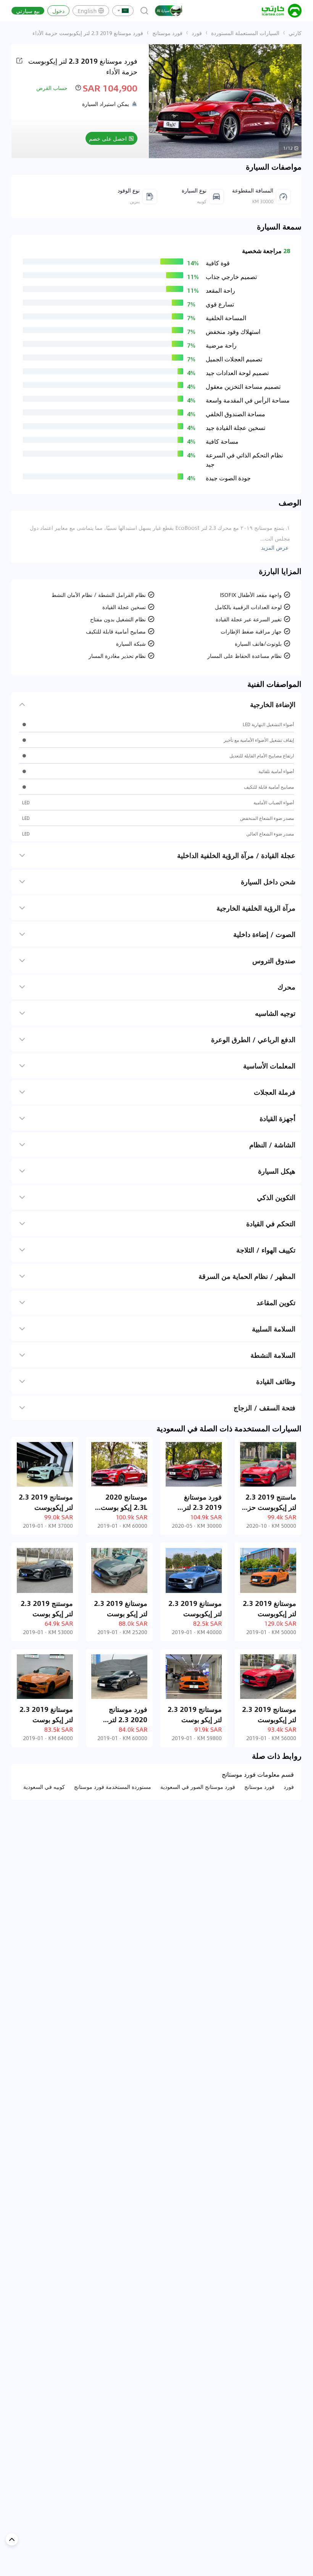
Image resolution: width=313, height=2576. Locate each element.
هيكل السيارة (277, 1171)
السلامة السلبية (274, 1329)
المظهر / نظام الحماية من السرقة (247, 1276)
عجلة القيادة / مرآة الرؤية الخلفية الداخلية (236, 855)
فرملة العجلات (275, 1092)
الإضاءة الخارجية (273, 704)
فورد (197, 33)
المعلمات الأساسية (269, 1066)
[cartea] (282, 11)
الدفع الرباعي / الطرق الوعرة (253, 1039)
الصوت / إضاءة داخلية (264, 934)
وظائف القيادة (276, 1381)
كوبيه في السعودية (44, 1787)
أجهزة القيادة (278, 1118)
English (87, 11)
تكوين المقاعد (276, 1302)
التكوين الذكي (276, 1197)
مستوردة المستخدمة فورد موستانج (113, 1787)
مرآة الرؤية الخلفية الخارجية (256, 908)
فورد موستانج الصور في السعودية (198, 1787)
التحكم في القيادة (271, 1224)
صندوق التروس (274, 961)
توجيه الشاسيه (275, 1013)
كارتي (295, 33)
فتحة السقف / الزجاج (265, 1408)
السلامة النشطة (273, 1355)
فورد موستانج (167, 33)
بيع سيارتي (28, 11)
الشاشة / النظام (272, 1145)
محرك (286, 987)
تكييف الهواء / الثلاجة (266, 1250)
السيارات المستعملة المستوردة (245, 33)
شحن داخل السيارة (268, 882)
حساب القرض (52, 88)
